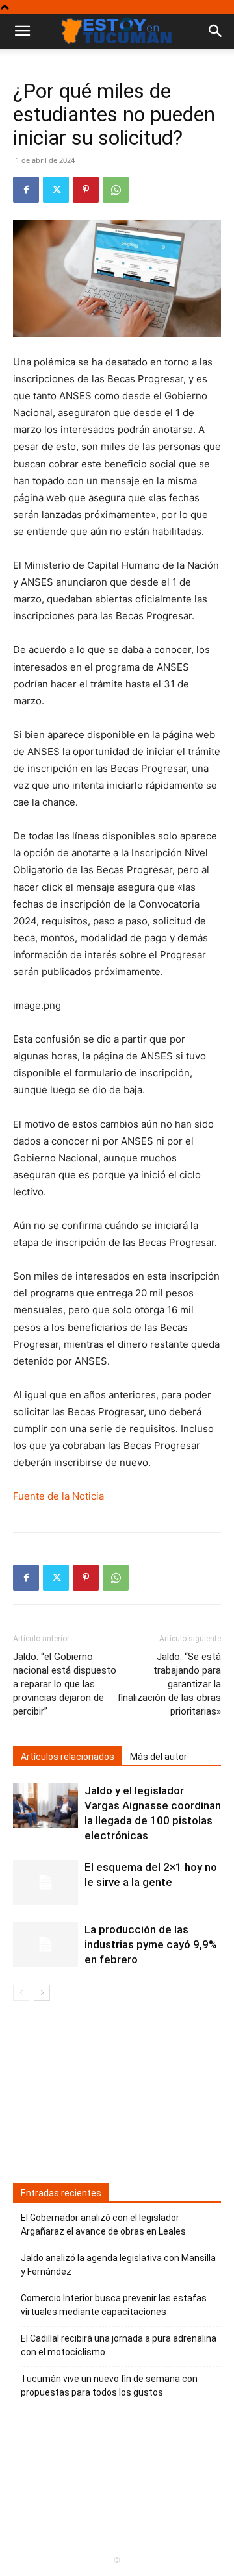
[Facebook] (26, 190)
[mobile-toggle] (22, 31)
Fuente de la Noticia (58, 1496)
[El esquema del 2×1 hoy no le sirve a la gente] (45, 1882)
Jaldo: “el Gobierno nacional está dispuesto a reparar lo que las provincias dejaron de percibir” (65, 1684)
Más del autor (159, 1757)
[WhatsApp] (116, 190)
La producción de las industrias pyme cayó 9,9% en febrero (151, 1944)
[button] (216, 31)
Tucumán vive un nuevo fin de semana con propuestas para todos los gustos (109, 2385)
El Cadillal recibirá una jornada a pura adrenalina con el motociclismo (119, 2345)
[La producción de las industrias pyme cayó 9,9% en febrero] (45, 1945)
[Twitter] (56, 190)
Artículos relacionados (68, 1757)
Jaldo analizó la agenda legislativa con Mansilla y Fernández (118, 2265)
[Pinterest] (86, 190)
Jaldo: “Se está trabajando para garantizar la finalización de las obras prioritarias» (169, 1684)
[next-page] (42, 1993)
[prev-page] (21, 1993)
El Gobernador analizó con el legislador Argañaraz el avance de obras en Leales (103, 2224)
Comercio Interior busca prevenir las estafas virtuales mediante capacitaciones (114, 2305)
